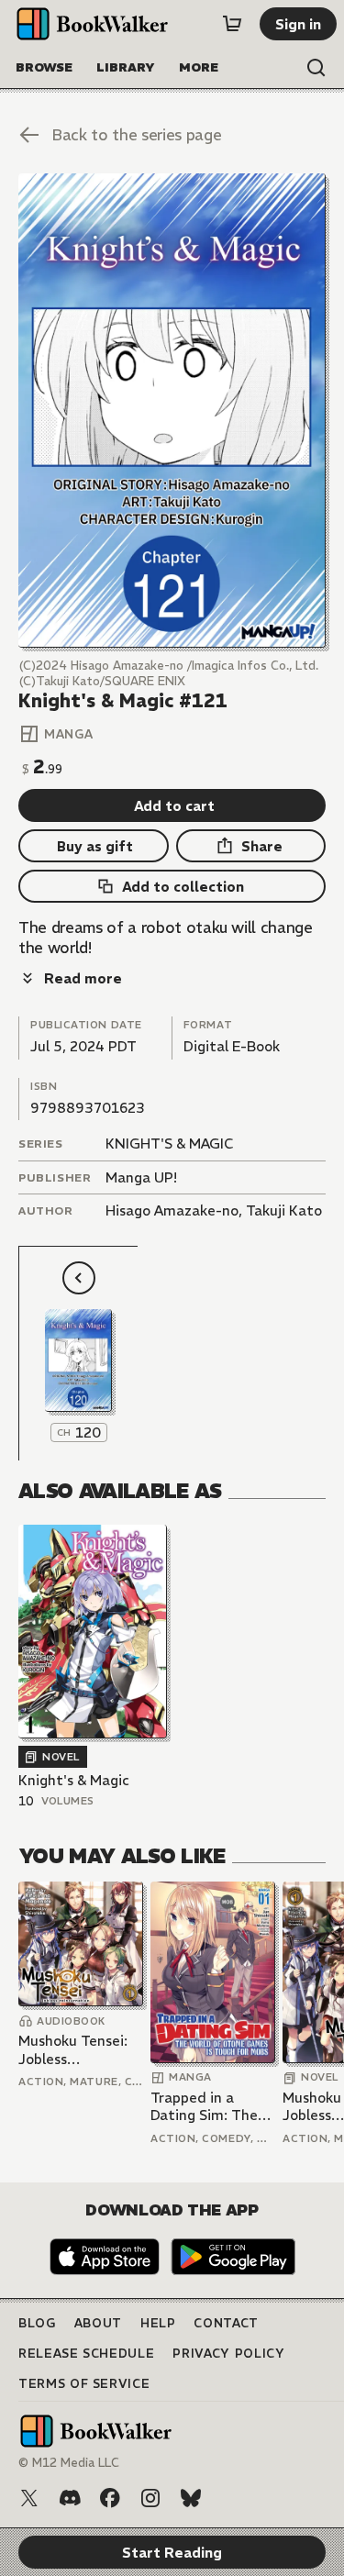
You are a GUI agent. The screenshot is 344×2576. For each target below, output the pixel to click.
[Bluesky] (191, 2498)
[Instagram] (150, 2498)
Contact (226, 2323)
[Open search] (316, 68)
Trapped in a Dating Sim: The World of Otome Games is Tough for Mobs (206, 2107)
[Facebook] (110, 2498)
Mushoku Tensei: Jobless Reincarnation (73, 2050)
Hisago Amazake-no (172, 1210)
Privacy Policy (228, 2354)
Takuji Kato (284, 1210)
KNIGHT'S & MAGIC (169, 1144)
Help (158, 2323)
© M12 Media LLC (69, 2463)
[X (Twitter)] (29, 2498)
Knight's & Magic (74, 1780)
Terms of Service (84, 2384)
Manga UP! (141, 1177)
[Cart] (232, 24)
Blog (37, 2323)
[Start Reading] (172, 411)
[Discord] (70, 2498)
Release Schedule (86, 2354)
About (98, 2323)
